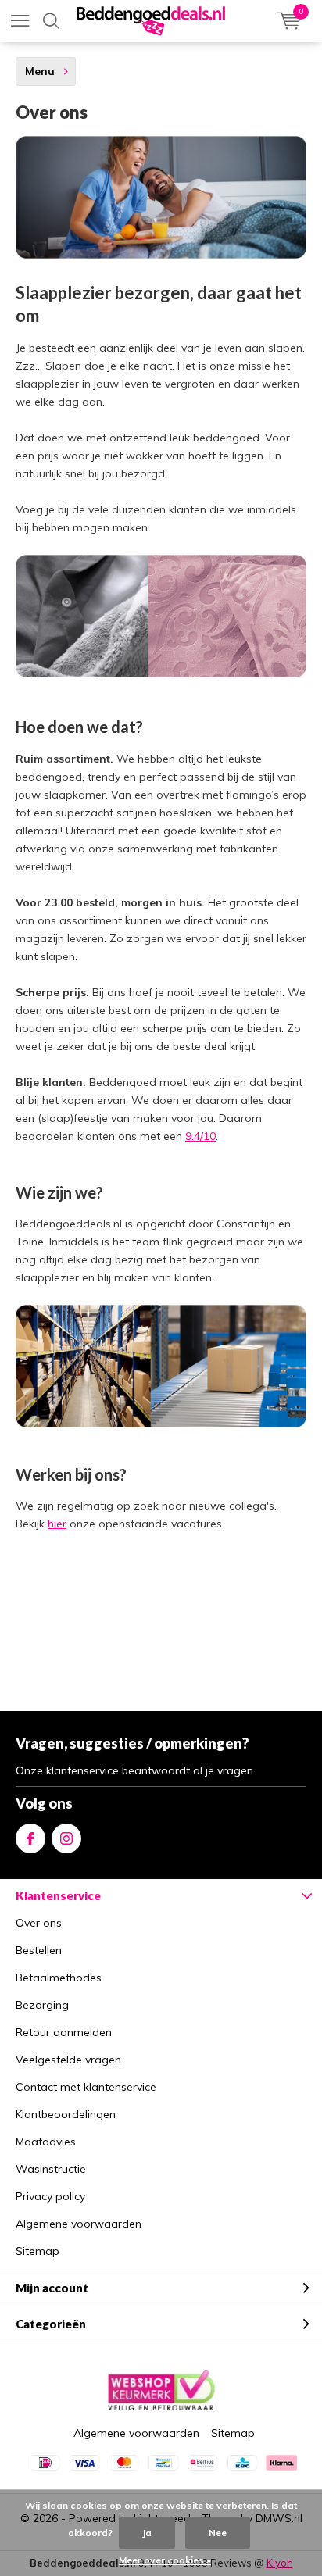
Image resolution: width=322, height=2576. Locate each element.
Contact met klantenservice (86, 2087)
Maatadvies (46, 2142)
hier (57, 1524)
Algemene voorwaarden (79, 2224)
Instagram (66, 1838)
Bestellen (39, 1950)
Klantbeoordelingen (66, 2114)
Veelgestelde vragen (68, 2060)
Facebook (30, 1838)
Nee (218, 2533)
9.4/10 (200, 1136)
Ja (147, 2533)
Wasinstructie (51, 2169)
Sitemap (38, 2251)
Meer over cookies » (165, 2560)
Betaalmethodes (59, 1978)
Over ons (39, 1923)
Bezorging (42, 2005)
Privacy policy (50, 2196)
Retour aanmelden (64, 2032)
